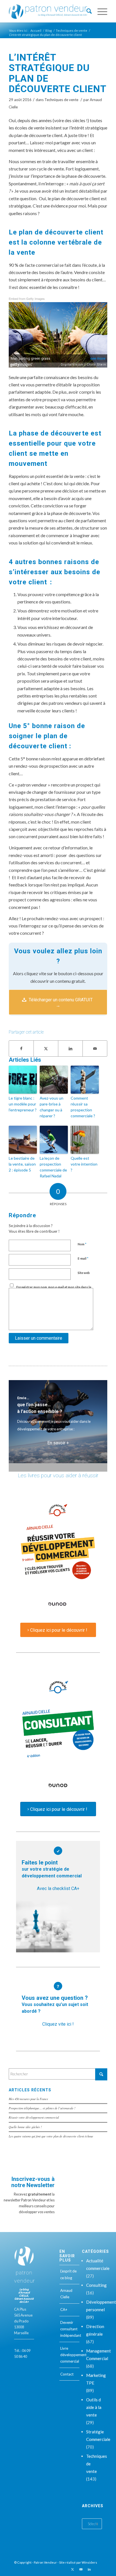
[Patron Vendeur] (48, 11)
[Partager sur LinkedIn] (70, 1048)
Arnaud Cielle (66, 2294)
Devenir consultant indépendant (70, 2329)
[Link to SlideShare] (98, 2569)
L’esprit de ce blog (68, 2274)
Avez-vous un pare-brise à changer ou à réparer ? (52, 1107)
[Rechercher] (86, 11)
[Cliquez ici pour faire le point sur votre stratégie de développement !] (58, 1851)
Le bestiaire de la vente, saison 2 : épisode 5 (22, 1164)
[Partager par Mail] (95, 1048)
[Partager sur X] (46, 1048)
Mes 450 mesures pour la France (28, 2099)
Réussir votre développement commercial (34, 2117)
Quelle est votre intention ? (84, 1164)
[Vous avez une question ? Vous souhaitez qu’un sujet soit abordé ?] (58, 1986)
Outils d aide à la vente (94, 2407)
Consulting (96, 2285)
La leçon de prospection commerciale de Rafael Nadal (53, 1167)
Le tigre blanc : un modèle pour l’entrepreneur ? (23, 1104)
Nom (82, 1244)
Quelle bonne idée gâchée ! (25, 2127)
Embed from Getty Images (27, 298)
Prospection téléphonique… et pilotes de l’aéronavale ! (42, 2108)
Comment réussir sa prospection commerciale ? (83, 1107)
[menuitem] (86, 11)
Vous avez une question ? (55, 2004)
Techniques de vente (61, 100)
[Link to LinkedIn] (89, 2569)
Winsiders (89, 2562)
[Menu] (100, 11)
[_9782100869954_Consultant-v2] (58, 1734)
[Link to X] (72, 2569)
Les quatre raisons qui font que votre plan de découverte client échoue (51, 2136)
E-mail (83, 1258)
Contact (67, 2374)
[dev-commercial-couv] (58, 1555)
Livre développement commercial (70, 2355)
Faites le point (52, 1869)
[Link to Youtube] (81, 2569)
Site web (84, 1273)
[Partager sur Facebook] (21, 1048)
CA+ (64, 2310)
